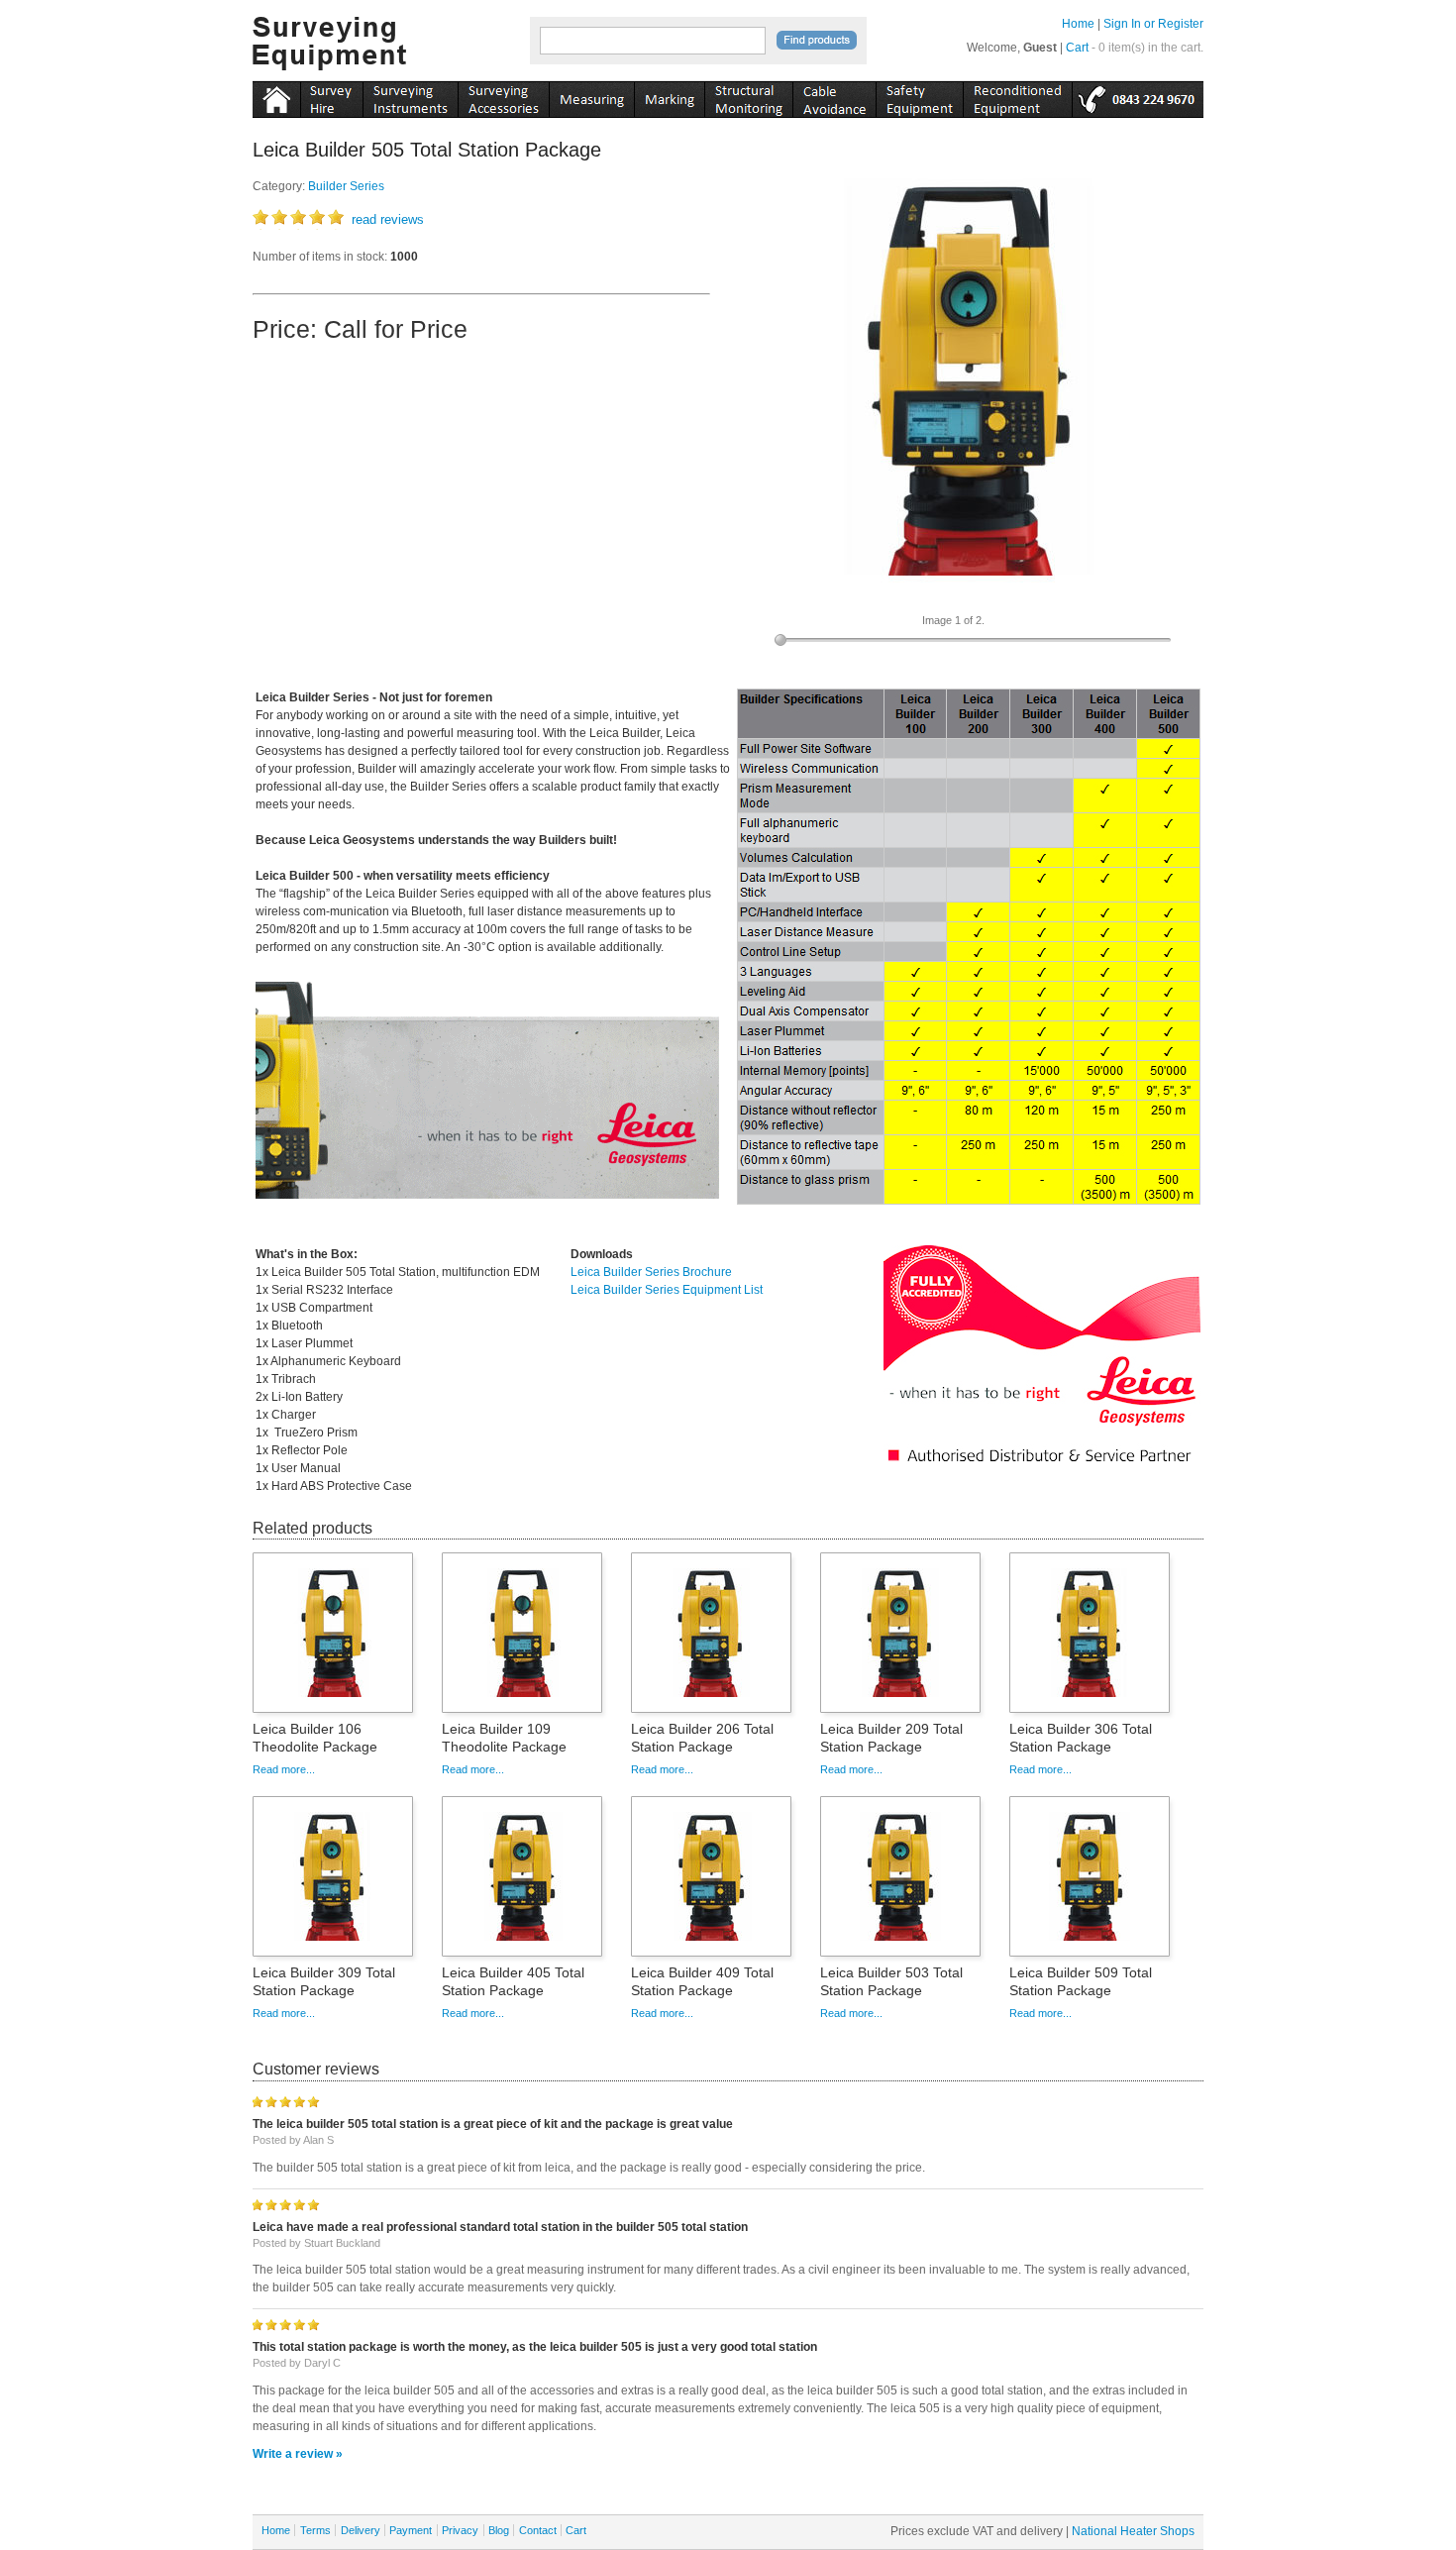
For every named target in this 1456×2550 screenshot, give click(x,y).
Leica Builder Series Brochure (651, 1272)
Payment (411, 2530)
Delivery (361, 2530)
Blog (499, 2530)
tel (1138, 96)
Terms (315, 2530)
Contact (538, 2530)
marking (669, 96)
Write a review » (298, 2454)
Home (1078, 24)
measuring (591, 96)
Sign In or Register (1153, 24)
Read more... (284, 1769)
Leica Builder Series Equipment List (667, 1290)
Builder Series (346, 186)
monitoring (748, 96)
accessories (503, 96)
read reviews (388, 219)
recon (1017, 96)
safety (919, 96)
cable (834, 96)
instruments (331, 96)
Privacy (460, 2530)
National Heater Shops (1133, 2531)
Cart (1077, 48)
